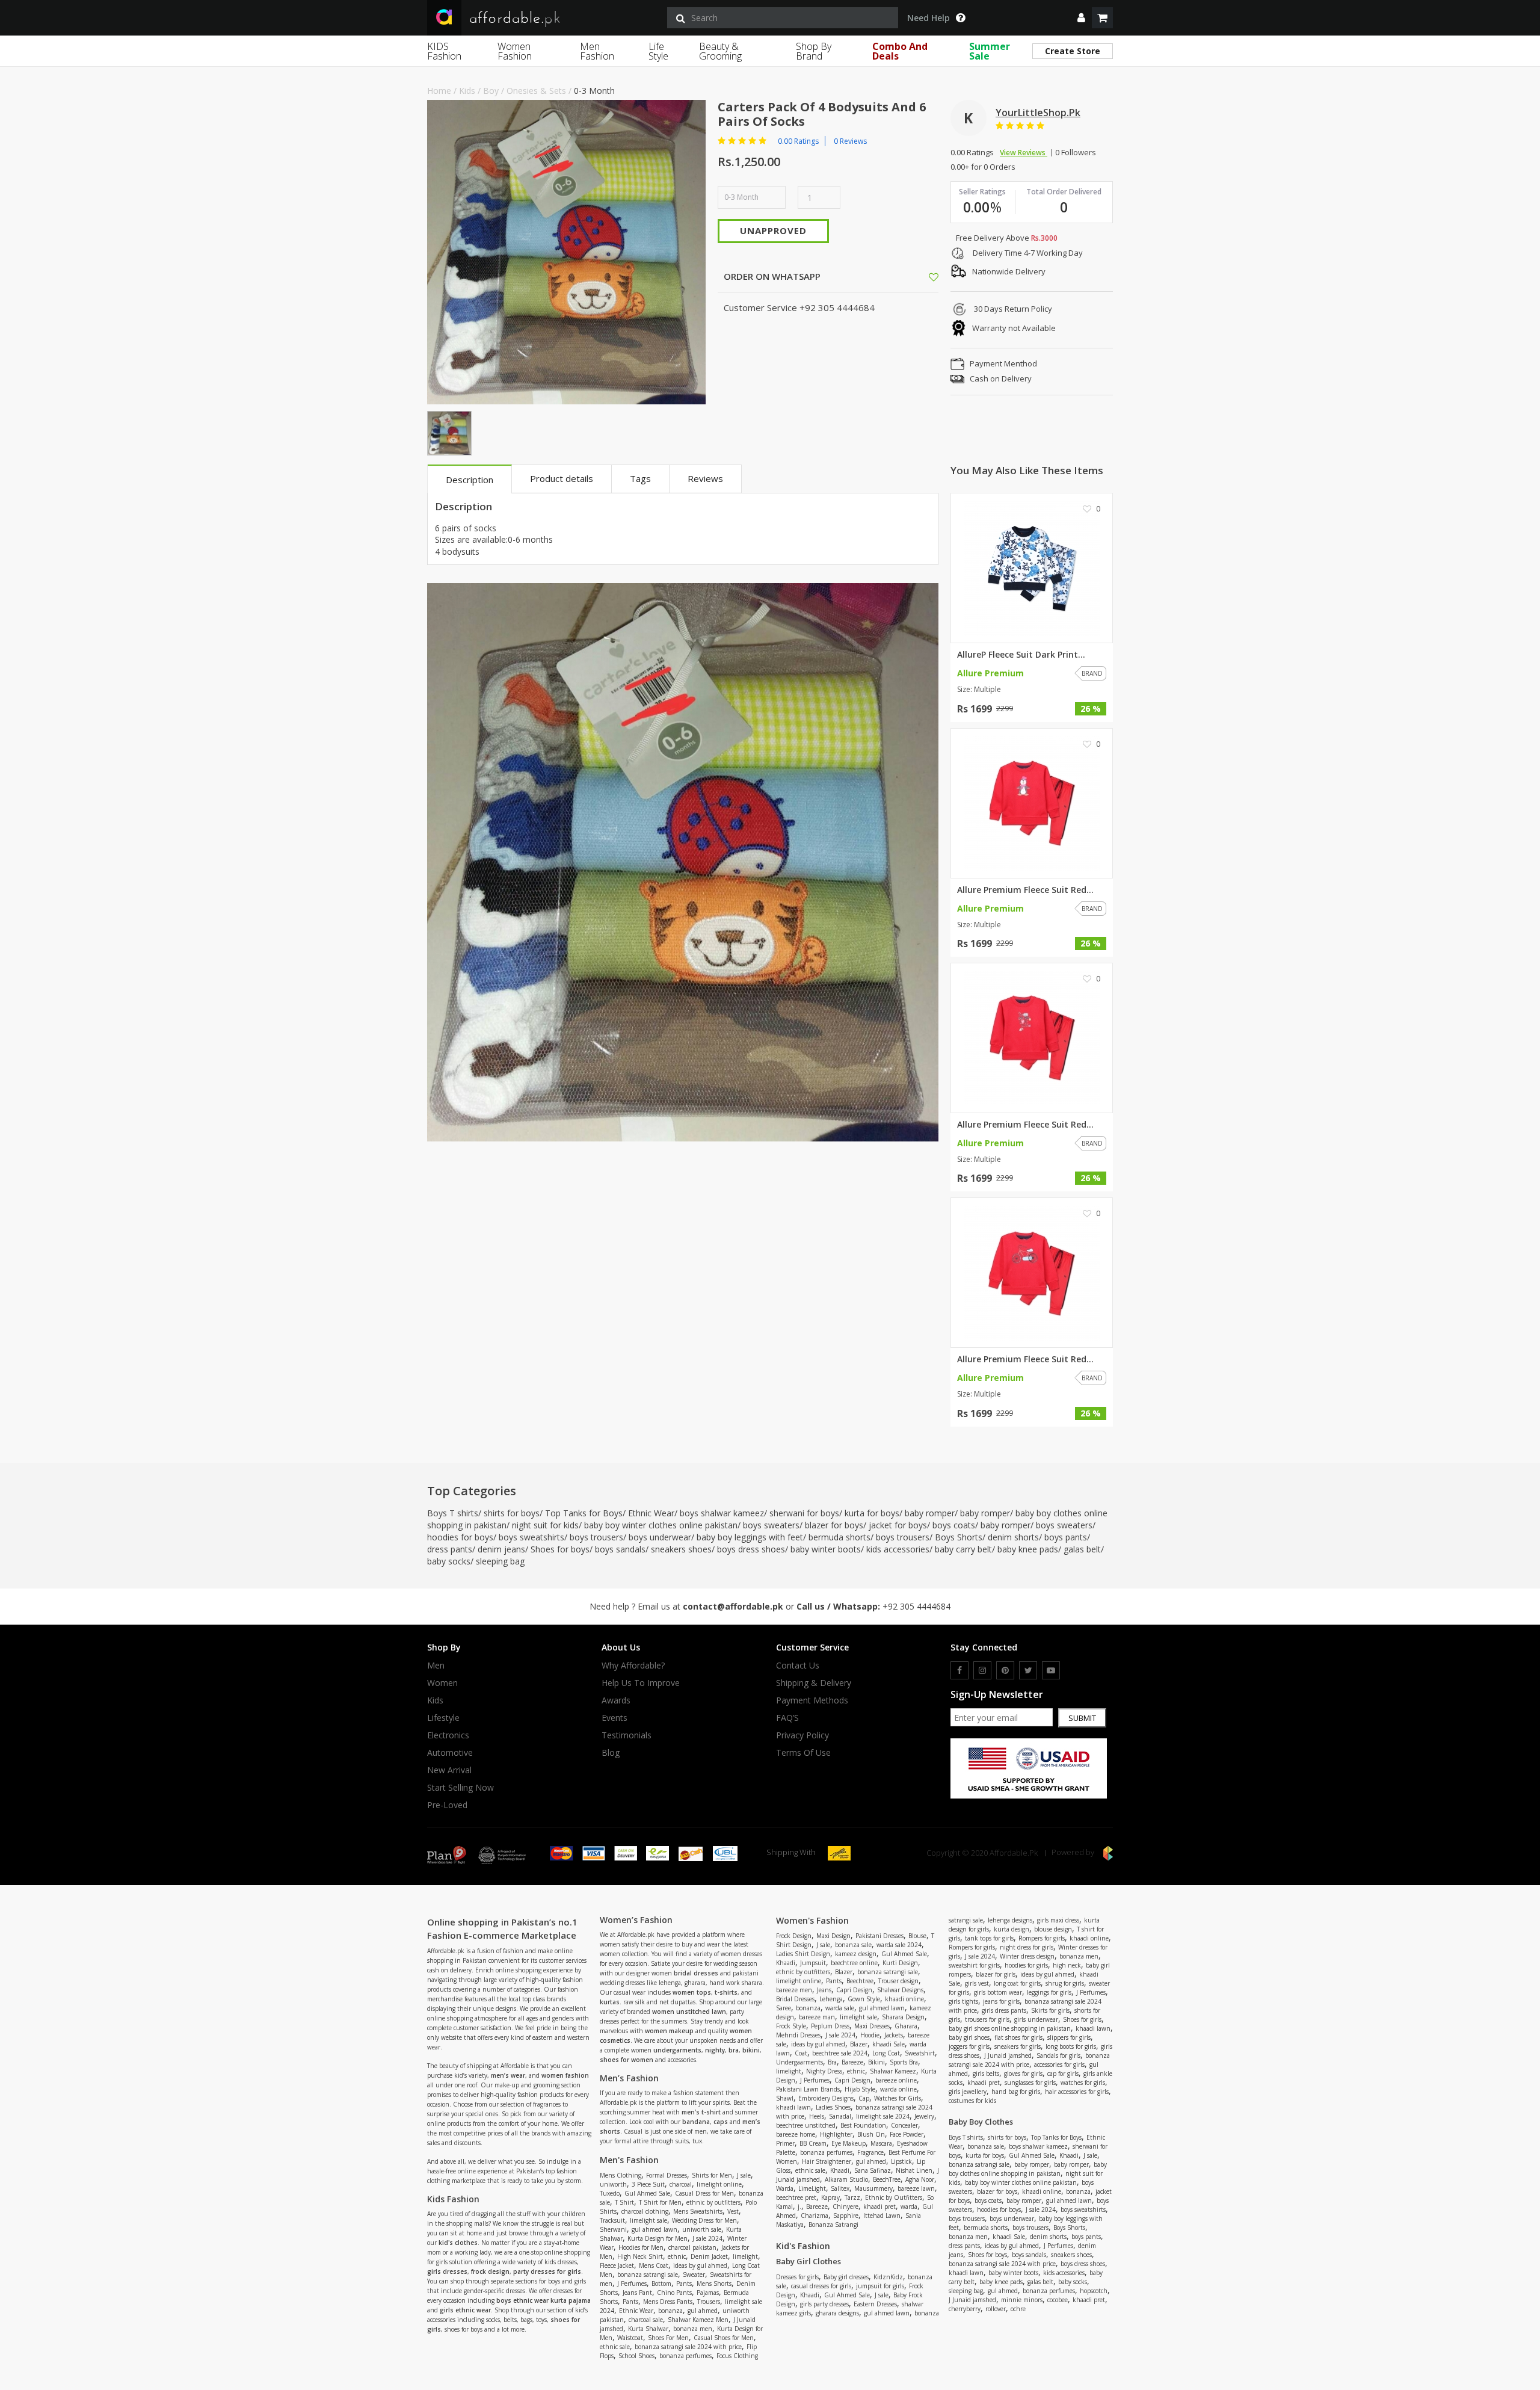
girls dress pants (1004, 2010)
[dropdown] (1081, 18)
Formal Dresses (667, 2175)
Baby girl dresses (846, 2277)
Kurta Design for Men (658, 2238)
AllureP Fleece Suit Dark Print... (1021, 655)
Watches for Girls (898, 2098)
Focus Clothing (737, 2356)
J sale (744, 2175)
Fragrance (870, 2152)
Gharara (906, 2026)
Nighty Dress (824, 2071)
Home (439, 91)
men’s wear (508, 2075)
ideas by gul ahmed (700, 2265)
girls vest (977, 1983)
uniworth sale (702, 2229)
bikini (751, 2050)
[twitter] (1028, 1670)
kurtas (610, 2002)
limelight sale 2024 (883, 2116)
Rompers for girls (1042, 1938)
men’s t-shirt (701, 2112)
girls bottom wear (998, 1992)
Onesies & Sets (536, 91)
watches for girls (1083, 2083)
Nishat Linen (914, 2170)
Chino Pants (674, 2293)
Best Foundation (863, 2125)
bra (734, 2050)
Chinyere (845, 2206)
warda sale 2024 (899, 1945)
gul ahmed (703, 2311)
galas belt (1082, 1549)
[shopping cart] (1102, 18)
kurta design (1012, 1929)
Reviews (705, 478)
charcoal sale (646, 2320)
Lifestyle (443, 1718)
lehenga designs (1010, 1920)
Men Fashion (597, 51)
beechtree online (854, 1963)
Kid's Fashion (803, 2246)
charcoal (681, 2184)
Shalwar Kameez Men (698, 2320)
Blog (611, 1753)
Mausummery (873, 2188)
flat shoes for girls (1018, 2037)
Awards (616, 1700)
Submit (1082, 1718)
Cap (864, 2098)
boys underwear (660, 1537)
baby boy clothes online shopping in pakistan (1028, 2169)
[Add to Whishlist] (934, 277)
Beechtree (860, 1981)
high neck (1067, 1965)
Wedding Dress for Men (704, 2220)
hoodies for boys (460, 1537)
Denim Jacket (709, 2256)
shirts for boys (512, 1513)
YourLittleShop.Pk (1038, 113)
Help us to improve (641, 1683)
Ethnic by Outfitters (894, 2197)
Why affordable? (633, 1666)
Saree (784, 2008)
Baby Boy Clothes (981, 2122)
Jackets (894, 2035)
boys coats (954, 1525)
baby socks (449, 1561)
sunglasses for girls (1030, 2083)
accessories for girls (1059, 2064)
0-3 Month (594, 91)
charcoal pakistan (692, 2247)
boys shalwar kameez (722, 1513)
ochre (1018, 2309)
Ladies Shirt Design (803, 1954)
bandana (696, 2122)
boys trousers (596, 1537)
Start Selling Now (460, 1788)
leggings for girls (1049, 1992)
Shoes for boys (560, 1549)
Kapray (830, 2197)
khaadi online (904, 1999)
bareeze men (794, 1990)
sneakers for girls (1018, 2046)
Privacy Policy (802, 1735)
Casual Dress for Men (704, 2193)
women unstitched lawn (689, 2012)
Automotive (450, 1753)
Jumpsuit (813, 1963)
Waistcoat (630, 2338)
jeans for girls (1001, 2001)
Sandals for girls (1058, 2055)
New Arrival (449, 1770)
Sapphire (846, 2216)
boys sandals (620, 1549)
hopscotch (1094, 2291)
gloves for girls (1023, 2073)
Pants (684, 2283)
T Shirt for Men (660, 2202)
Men (436, 1666)
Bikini (876, 2062)
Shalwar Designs (900, 1990)
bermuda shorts (839, 1537)
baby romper (930, 1513)
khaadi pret (879, 2206)
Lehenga (831, 1999)
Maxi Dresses (872, 2026)
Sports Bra (904, 2062)
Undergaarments (799, 2062)
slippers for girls (1069, 2037)
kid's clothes (458, 2243)
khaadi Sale (889, 2044)
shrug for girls (1065, 1983)
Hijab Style (860, 2089)
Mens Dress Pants (668, 2302)
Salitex (840, 2188)
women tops (692, 1992)
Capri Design (854, 1990)
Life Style (658, 51)
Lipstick (901, 2161)
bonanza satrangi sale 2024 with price (688, 2347)
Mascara (881, 2143)
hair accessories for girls (1077, 2092)
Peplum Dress (830, 2026)
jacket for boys (898, 1525)
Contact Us (798, 1666)
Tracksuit (612, 2220)
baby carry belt (963, 1549)
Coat (801, 2053)
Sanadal (840, 2116)
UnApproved (773, 230)
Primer (785, 2143)
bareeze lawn (916, 2188)
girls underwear (1036, 2019)
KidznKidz (888, 2277)
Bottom (661, 2283)
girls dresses (447, 2271)
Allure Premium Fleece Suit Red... (1025, 890)
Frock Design (794, 1936)
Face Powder (907, 2134)
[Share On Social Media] (923, 276)
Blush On (871, 2134)
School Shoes (636, 2356)
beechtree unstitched (806, 2125)
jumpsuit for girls (880, 2286)
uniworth (613, 2184)
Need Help (929, 18)
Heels (817, 2116)
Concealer (904, 2125)
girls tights (963, 2001)
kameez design (856, 1954)
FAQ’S (787, 1718)
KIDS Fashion (444, 51)
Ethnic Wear (651, 1513)
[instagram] (982, 1670)
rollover (996, 2309)
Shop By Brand (814, 51)
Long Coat (886, 2053)
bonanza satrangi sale (648, 2274)
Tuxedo (610, 2193)
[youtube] (1051, 1670)
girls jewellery (968, 2092)
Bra (832, 2062)
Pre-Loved (447, 1805)
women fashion (565, 2075)
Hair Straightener (827, 2161)
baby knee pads (1028, 1549)
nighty (715, 2050)
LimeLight (812, 2188)
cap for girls (1063, 2073)
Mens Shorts (714, 2283)
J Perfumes (632, 2283)
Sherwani (613, 2229)
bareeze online (896, 2080)
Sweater (694, 2274)
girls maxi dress (1058, 1920)
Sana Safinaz (873, 2170)
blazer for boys (834, 1525)
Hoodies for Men (641, 2247)
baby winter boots (826, 1549)
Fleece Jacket (617, 2265)
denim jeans (501, 1549)
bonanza (670, 2311)
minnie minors (1022, 2300)
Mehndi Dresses (798, 2035)
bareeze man (817, 2017)
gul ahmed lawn (654, 2229)
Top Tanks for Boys (584, 1513)
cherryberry (965, 2309)
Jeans (824, 1990)
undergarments (677, 2050)
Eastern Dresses (875, 2304)
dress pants (450, 1549)
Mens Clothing (621, 2175)
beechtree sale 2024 (840, 2053)
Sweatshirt (920, 2053)
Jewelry (924, 2116)
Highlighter (836, 2134)
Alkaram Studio (846, 2179)
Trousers (709, 2302)
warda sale (840, 2008)
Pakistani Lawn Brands (808, 2089)
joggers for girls (969, 2046)
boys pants (1066, 1537)
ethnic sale (615, 2347)
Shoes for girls (1082, 2019)
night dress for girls (1027, 1947)
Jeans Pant (637, 2293)
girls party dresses (824, 2304)
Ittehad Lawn (882, 2216)
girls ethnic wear (465, 2310)
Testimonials (627, 1735)
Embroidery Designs (826, 2098)
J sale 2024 (707, 2238)
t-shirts (726, 1992)
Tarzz (852, 2197)
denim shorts (1013, 1537)
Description (470, 480)
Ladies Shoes (833, 2107)
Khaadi (786, 1963)
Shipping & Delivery (814, 1683)
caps (721, 2122)
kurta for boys (872, 1513)
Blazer (844, 1972)
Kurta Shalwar (648, 2329)
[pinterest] (1005, 1670)
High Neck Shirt (640, 2256)
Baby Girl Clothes (808, 2261)
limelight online (719, 2184)
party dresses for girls (547, 2271)
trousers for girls (987, 2019)
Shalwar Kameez (893, 2071)
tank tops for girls (989, 1938)
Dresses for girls (797, 2277)
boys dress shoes (751, 1549)
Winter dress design (1027, 1956)
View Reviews (1024, 153)
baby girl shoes (969, 2037)
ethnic (677, 2256)
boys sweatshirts (531, 1537)
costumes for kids (972, 2101)
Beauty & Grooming (720, 51)
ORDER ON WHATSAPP (771, 276)
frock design (490, 2271)
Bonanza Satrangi (833, 2225)
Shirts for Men (712, 2175)
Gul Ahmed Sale (647, 2193)
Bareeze (852, 2062)
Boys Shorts (959, 1537)
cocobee (1058, 2300)
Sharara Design (903, 2017)
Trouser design (898, 1981)
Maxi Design (833, 1936)
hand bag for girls (1016, 2092)
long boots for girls (1071, 2046)
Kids (467, 91)
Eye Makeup (849, 2143)
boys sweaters (771, 1525)
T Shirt (624, 2202)
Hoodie (870, 2035)
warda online (898, 2089)
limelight (745, 2256)
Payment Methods (812, 1700)
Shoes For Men (668, 2338)
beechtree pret (796, 2197)
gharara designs (837, 2313)
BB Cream (813, 2143)
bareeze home (796, 2134)
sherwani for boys (804, 1513)
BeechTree (887, 2179)
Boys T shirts (453, 1513)
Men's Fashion (629, 2160)
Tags (640, 478)
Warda (785, 2188)
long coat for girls (1017, 1983)
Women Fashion (515, 51)
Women (442, 1683)
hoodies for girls (1026, 1965)
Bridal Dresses (795, 1999)
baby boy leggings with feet (750, 1537)
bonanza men (693, 2329)
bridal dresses (696, 1973)
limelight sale (648, 2220)
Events (614, 1718)
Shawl (785, 2098)
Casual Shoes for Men (724, 2338)
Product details (562, 478)
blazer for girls (996, 1974)
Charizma (815, 2216)
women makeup (669, 2031)
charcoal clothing (645, 2211)
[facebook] (959, 1670)
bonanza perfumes (685, 2356)
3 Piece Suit (648, 2184)
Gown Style (864, 1999)
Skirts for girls (1050, 2010)
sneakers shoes (681, 1549)
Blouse (917, 1936)
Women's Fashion (812, 1920)
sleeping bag (500, 1561)
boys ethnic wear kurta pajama (544, 2300)
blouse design (1053, 1929)
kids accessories (898, 1549)
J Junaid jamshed (1008, 2055)
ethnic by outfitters (713, 2202)
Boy (491, 91)
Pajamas (708, 2293)
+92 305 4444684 (916, 1606)
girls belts (986, 2073)
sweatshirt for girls (974, 1965)
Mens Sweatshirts (698, 2211)
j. (799, 2206)
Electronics (448, 1735)
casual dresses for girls (821, 2286)
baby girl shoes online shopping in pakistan (1010, 2028)
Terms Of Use (803, 1753)
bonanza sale (853, 1945)
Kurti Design (900, 1963)
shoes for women (627, 2060)
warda (909, 2206)
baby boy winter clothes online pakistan (661, 1525)
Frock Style (791, 2026)
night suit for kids (545, 1525)
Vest (733, 2211)
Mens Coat (654, 2265)
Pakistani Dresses (879, 1936)
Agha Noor (920, 2179)
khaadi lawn (793, 2107)
